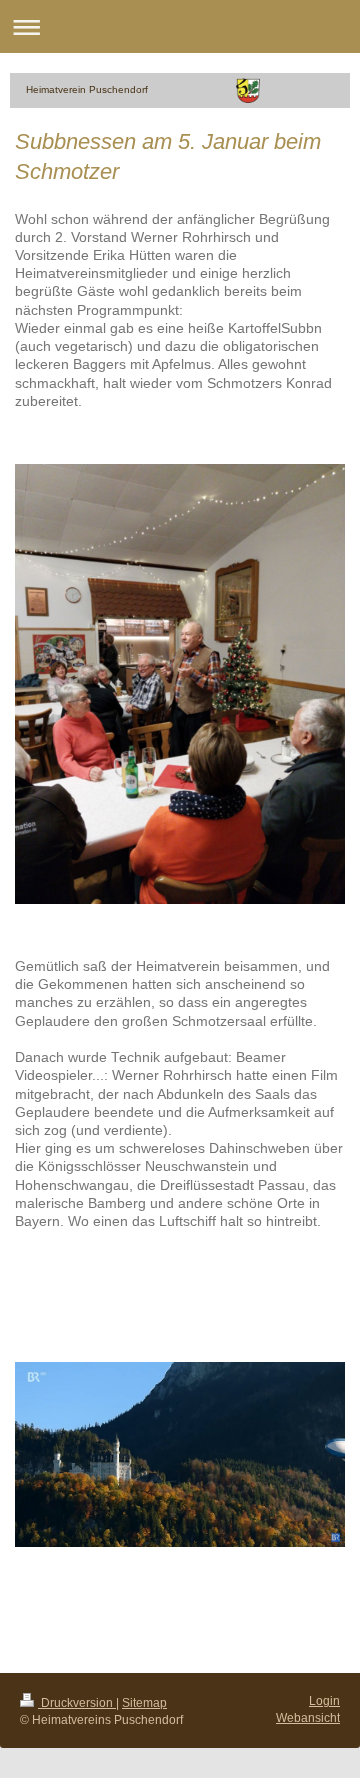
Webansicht (308, 1717)
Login (324, 1700)
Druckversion (77, 1702)
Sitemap (144, 1702)
